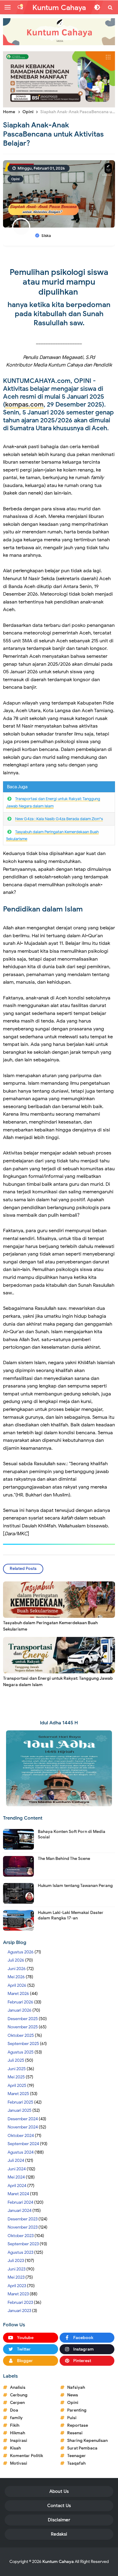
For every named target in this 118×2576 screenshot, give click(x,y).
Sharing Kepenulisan (87, 2441)
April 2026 (17, 1985)
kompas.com (24, 404)
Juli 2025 (16, 2060)
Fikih (15, 2425)
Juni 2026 (17, 1969)
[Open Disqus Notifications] (20, 7)
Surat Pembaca (82, 2448)
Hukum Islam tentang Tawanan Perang (75, 1886)
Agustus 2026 (21, 1952)
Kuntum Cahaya (58, 2562)
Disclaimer (59, 2520)
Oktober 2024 (21, 2136)
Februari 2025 (20, 2102)
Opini (15, 179)
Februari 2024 (20, 2202)
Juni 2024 (17, 2169)
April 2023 (17, 2286)
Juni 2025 (17, 2069)
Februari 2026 (20, 2002)
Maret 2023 (18, 2294)
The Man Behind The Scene (64, 1859)
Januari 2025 (20, 2110)
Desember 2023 (23, 2219)
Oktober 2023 (21, 2236)
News (73, 2395)
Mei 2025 (16, 2077)
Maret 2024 (18, 2194)
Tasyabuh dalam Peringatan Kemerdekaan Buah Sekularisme (50, 1626)
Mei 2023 (16, 2277)
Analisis (18, 2387)
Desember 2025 (23, 2019)
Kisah (15, 2448)
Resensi (75, 2433)
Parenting (77, 2410)
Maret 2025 (18, 2094)
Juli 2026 (16, 1960)
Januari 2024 (20, 2211)
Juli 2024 (16, 2160)
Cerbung (19, 2395)
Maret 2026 (18, 1994)
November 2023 (23, 2227)
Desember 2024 (23, 2119)
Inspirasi (19, 2441)
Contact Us (59, 2506)
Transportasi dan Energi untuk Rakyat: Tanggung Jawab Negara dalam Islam (58, 1682)
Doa (14, 2410)
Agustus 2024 (21, 2152)
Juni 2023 (16, 2269)
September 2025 (23, 2044)
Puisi (72, 2418)
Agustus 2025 (21, 2052)
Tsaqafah (76, 2463)
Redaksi (59, 2534)
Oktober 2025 (21, 2035)
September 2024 (23, 2144)
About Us (59, 2491)
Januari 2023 (19, 2311)
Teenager (77, 2456)
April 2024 (17, 2186)
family (16, 2418)
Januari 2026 (20, 2010)
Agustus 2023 (20, 2252)
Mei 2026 (16, 1977)
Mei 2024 (16, 2177)
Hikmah (18, 2433)
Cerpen (17, 2403)
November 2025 (23, 2027)
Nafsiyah (76, 2387)
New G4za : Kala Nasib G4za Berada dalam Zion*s (59, 819)
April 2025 (17, 2086)
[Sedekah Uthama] (59, 79)
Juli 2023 (16, 2261)
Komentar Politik (26, 2456)
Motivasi (19, 2463)
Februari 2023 (20, 2302)
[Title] (59, 32)
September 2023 (23, 2244)
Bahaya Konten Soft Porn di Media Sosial (72, 1834)
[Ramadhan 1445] (59, 1768)
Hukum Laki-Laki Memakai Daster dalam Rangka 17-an (71, 1915)
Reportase (78, 2425)
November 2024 (23, 2127)
